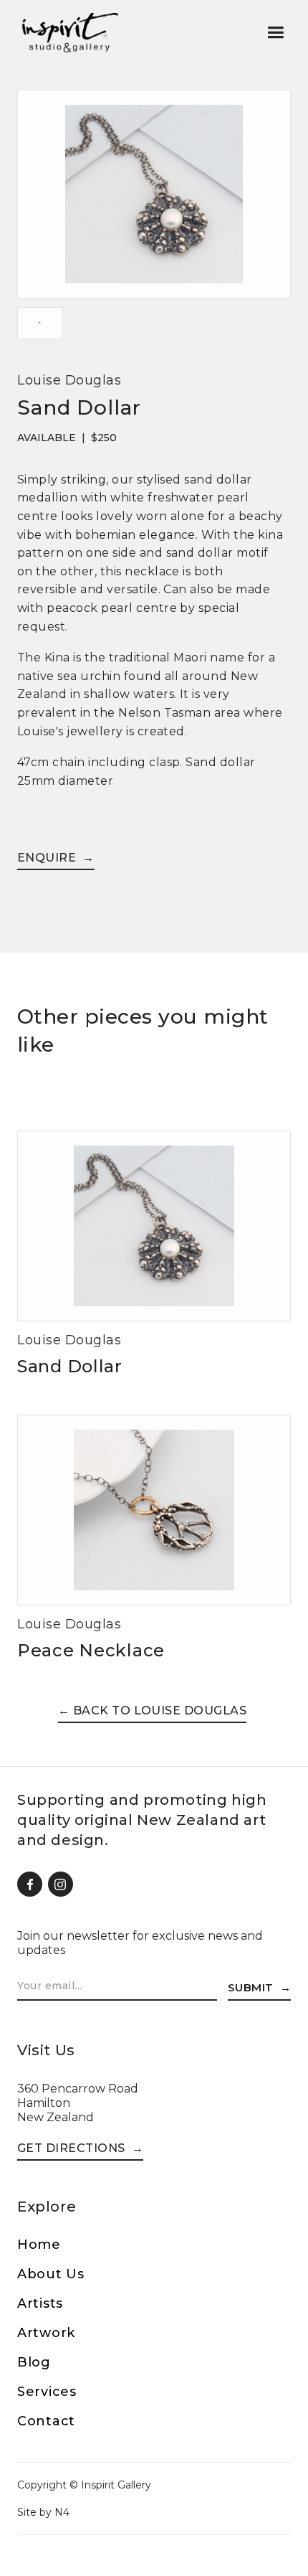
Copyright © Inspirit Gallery (84, 2485)
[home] (69, 32)
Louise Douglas (69, 380)
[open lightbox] (154, 198)
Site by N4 (43, 2512)
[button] (275, 33)
